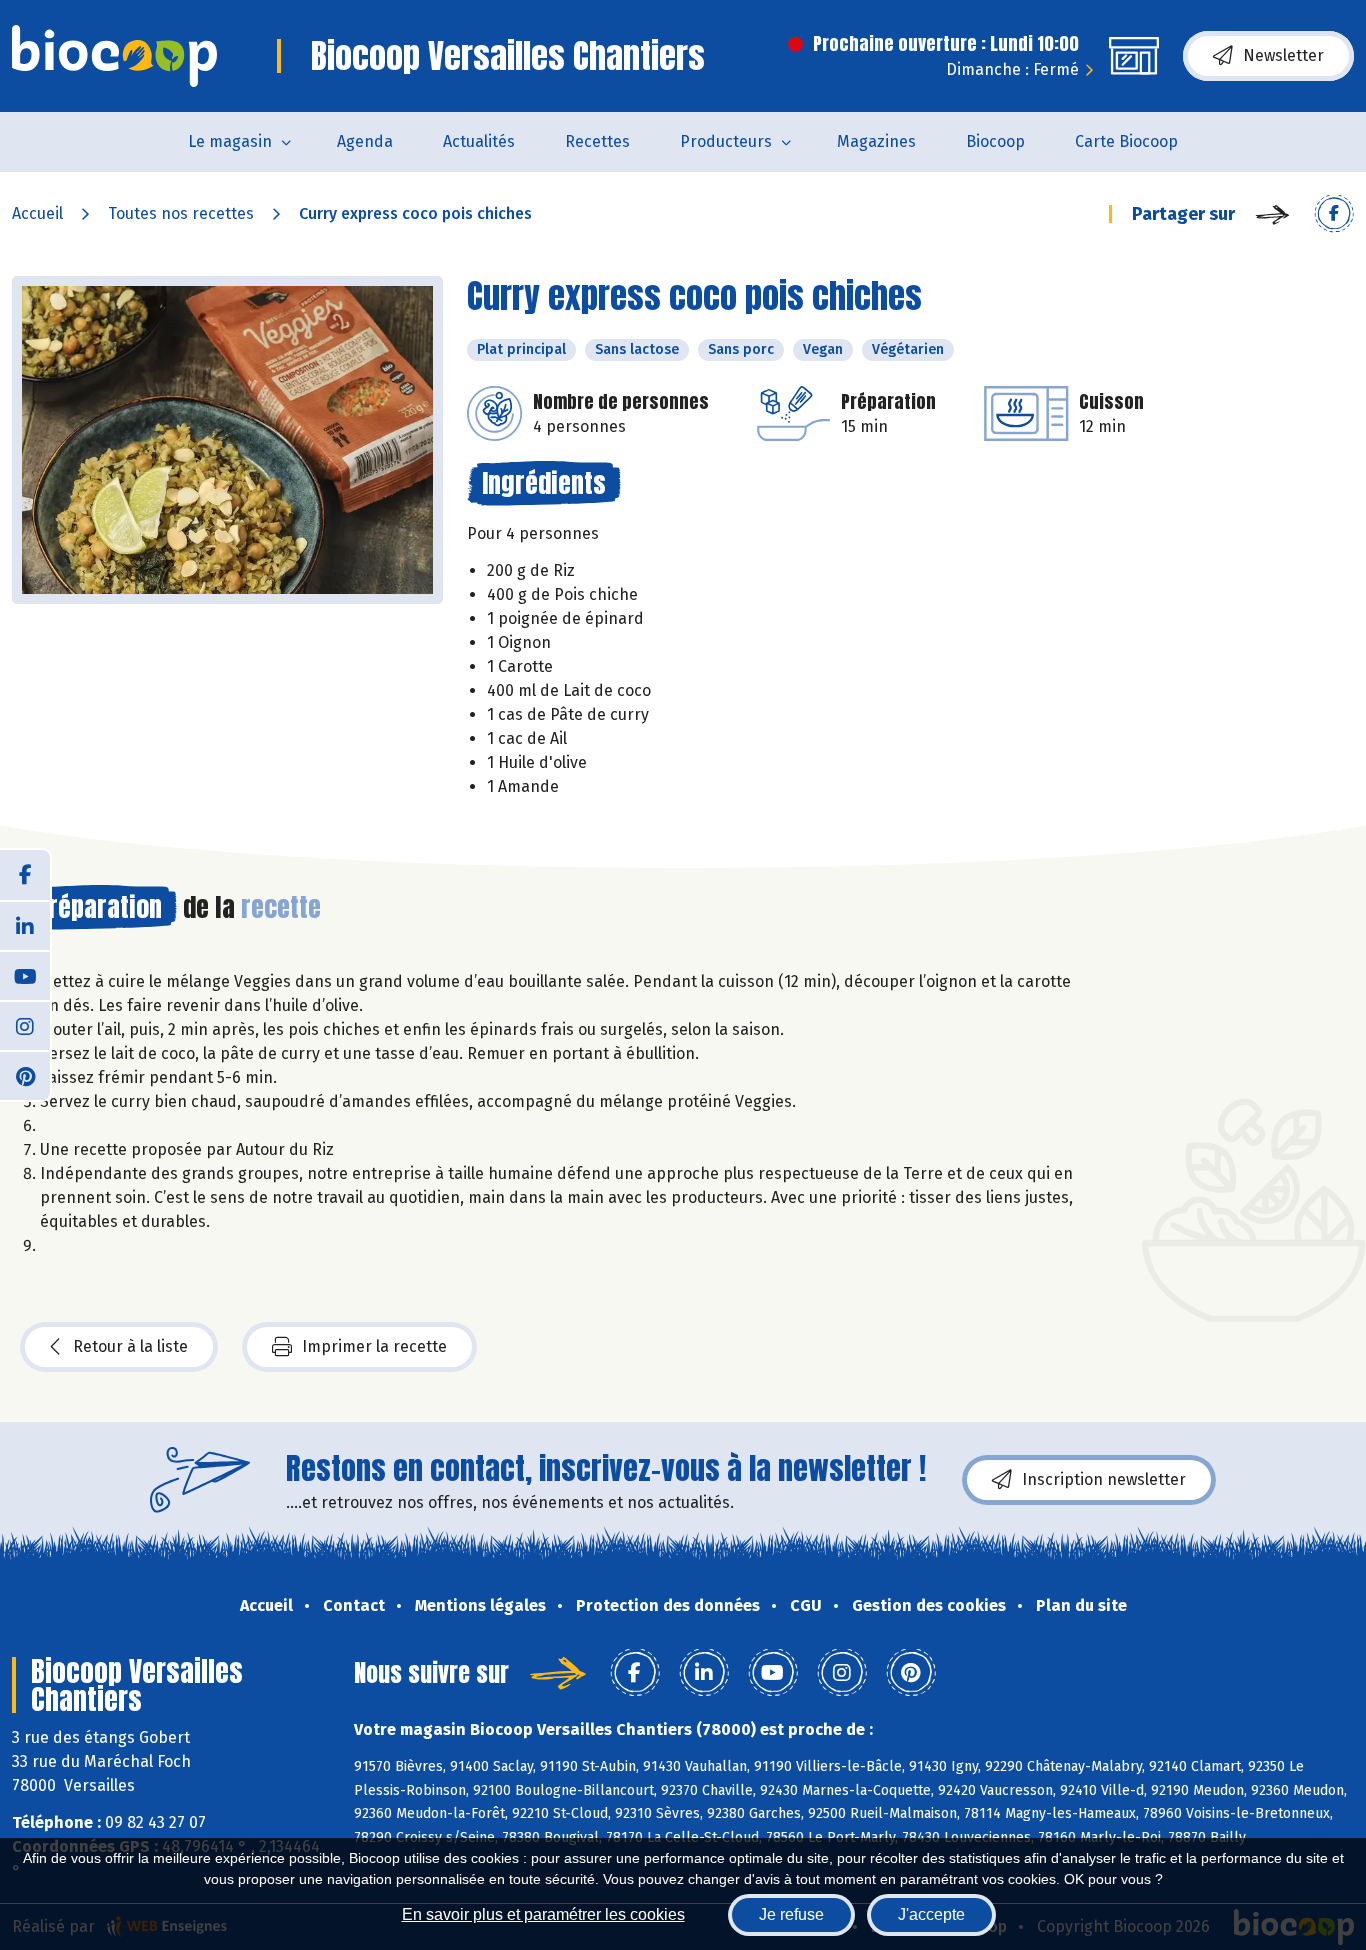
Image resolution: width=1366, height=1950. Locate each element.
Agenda (365, 141)
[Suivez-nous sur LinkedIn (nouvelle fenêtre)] (25, 925)
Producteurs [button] (726, 141)
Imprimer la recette (374, 1346)
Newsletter (1283, 55)
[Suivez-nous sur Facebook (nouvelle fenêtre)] (25, 875)
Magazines (876, 141)
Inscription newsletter (1104, 1479)
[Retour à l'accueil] (114, 56)
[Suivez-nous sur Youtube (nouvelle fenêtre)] (25, 975)
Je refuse (791, 1914)
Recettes (597, 141)
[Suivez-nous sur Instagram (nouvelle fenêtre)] (25, 1025)
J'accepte (931, 1914)
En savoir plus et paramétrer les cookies (543, 1914)
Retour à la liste (130, 1346)
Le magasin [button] (230, 141)
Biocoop (995, 141)
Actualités (479, 141)
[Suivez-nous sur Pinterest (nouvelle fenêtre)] (25, 1075)
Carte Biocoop (1126, 141)
